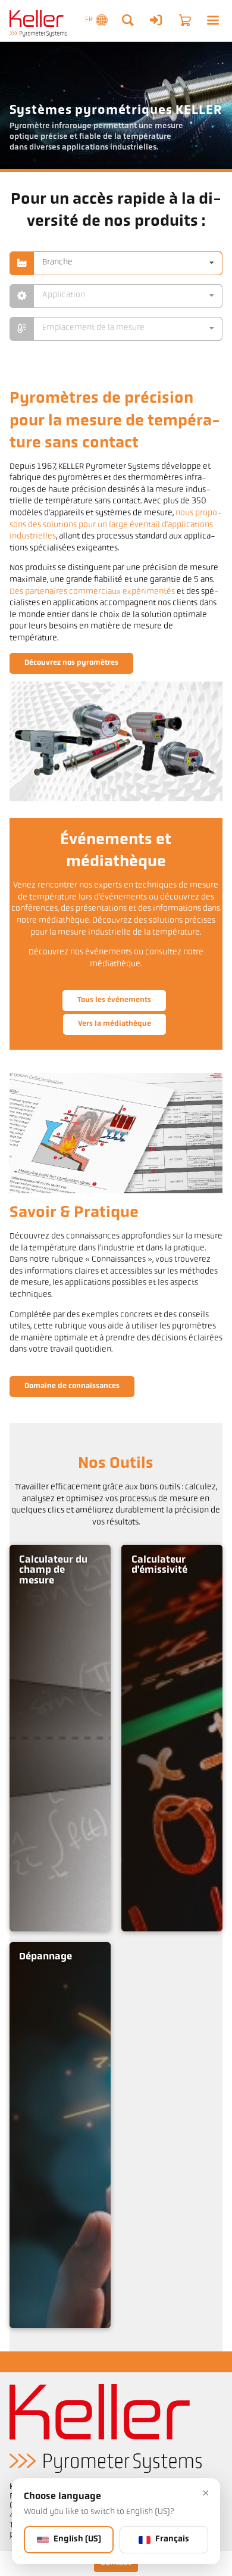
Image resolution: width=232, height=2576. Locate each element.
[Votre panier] (185, 20)
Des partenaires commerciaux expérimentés (92, 592)
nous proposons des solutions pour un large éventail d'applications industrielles (116, 525)
